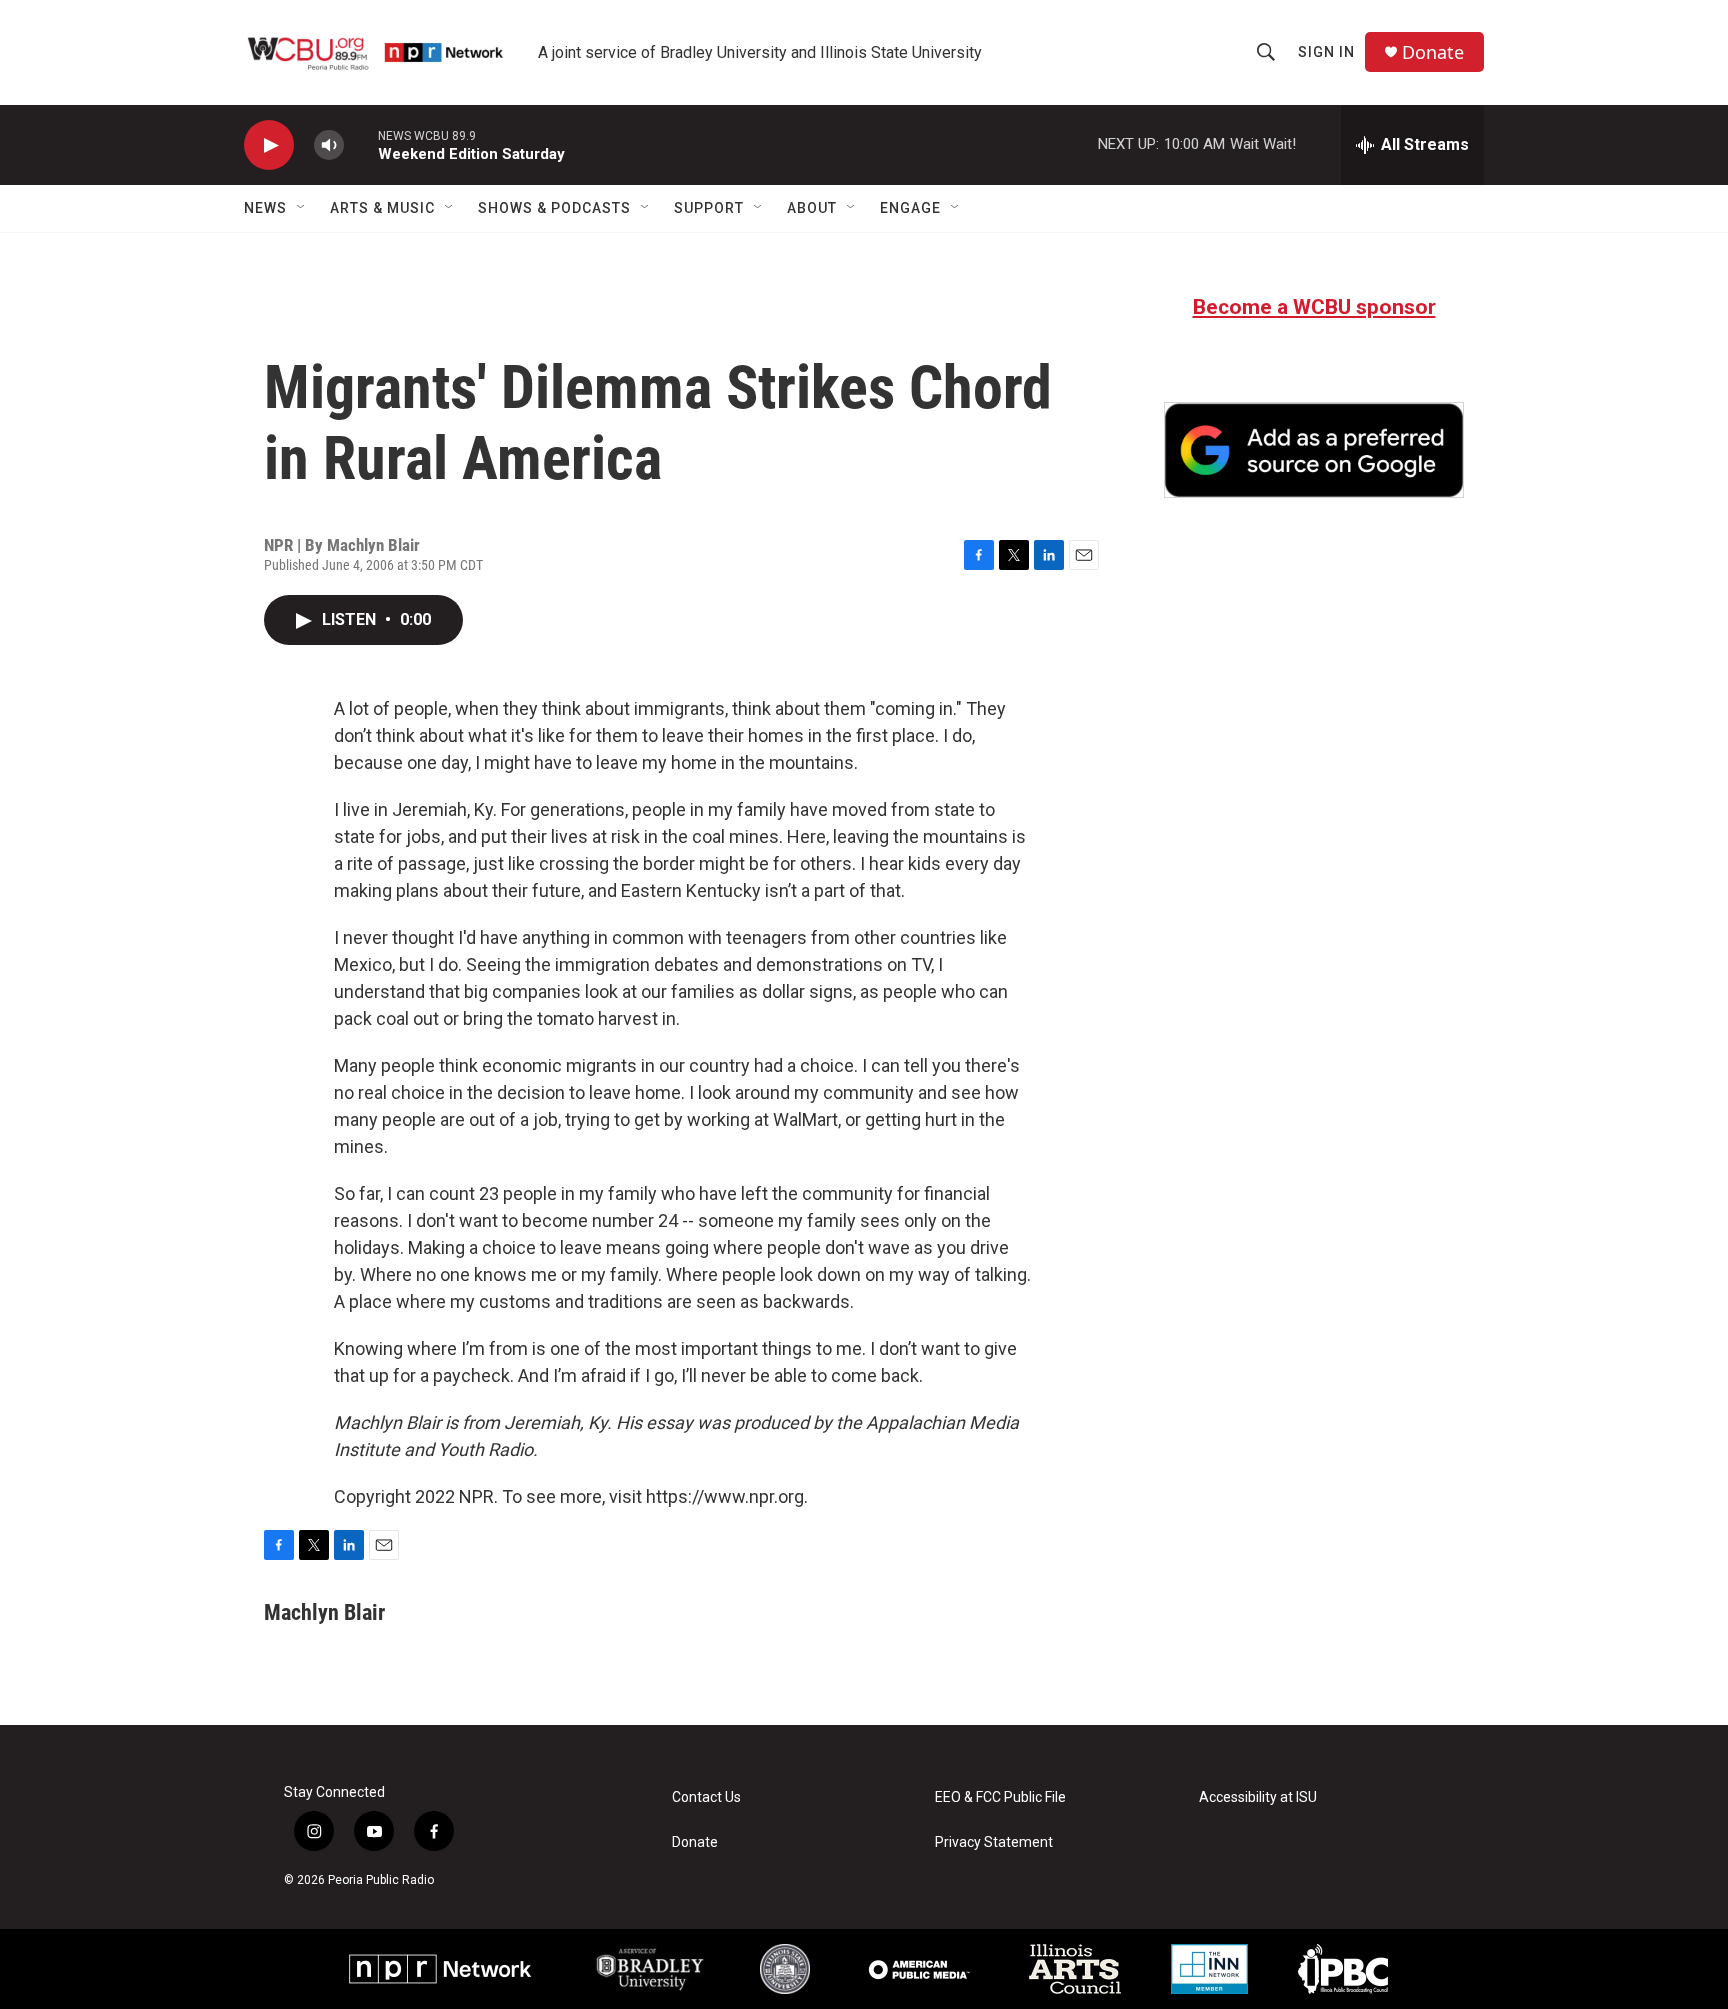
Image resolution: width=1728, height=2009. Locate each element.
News (265, 208)
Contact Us (706, 1797)
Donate (1433, 52)
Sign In (1326, 52)
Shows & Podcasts (554, 208)
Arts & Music (382, 208)
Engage (910, 208)
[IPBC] (1343, 1969)
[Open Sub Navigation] (302, 208)
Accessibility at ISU (1258, 1797)
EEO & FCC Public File (1000, 1797)
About (812, 208)
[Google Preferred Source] (1314, 450)
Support (709, 208)
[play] (269, 145)
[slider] (361, 144)
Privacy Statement (994, 1842)
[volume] (329, 145)
